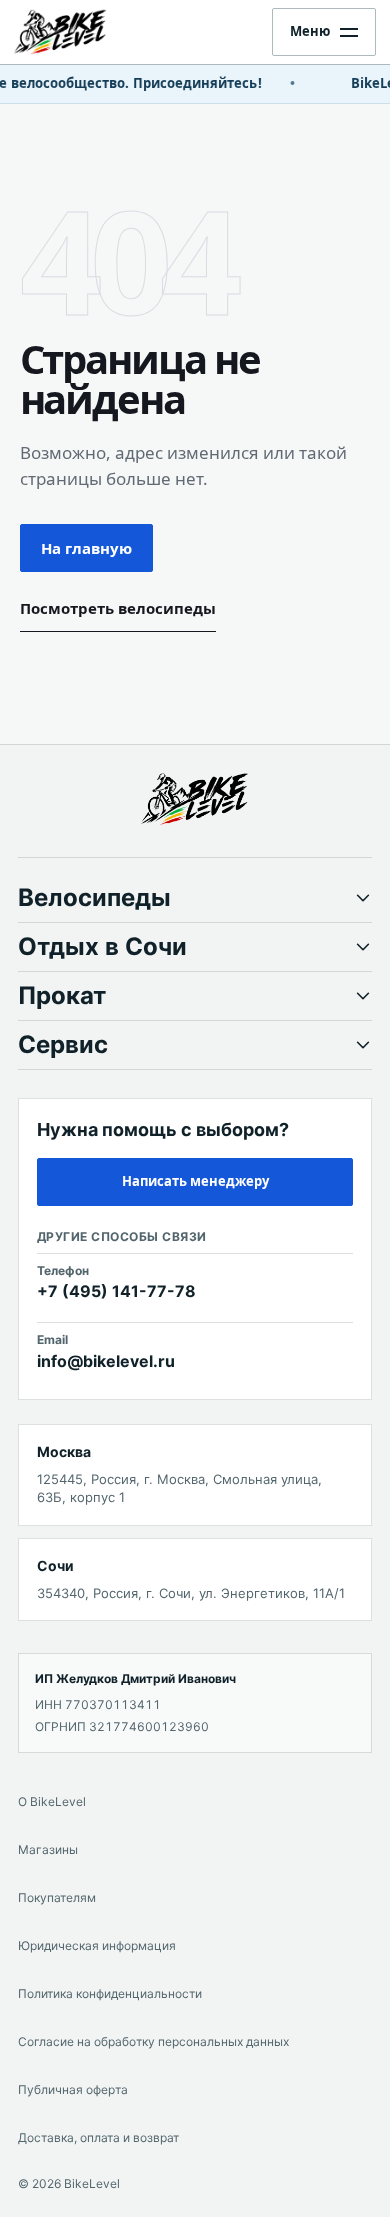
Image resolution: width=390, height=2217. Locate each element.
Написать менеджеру (195, 1181)
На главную (86, 548)
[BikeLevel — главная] (195, 799)
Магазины (48, 1849)
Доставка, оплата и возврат (98, 2137)
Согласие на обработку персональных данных (153, 2041)
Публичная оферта (73, 2089)
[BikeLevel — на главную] (78, 32)
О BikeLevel (52, 1801)
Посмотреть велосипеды (118, 608)
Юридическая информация (97, 1945)
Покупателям (57, 1897)
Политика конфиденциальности (110, 1993)
